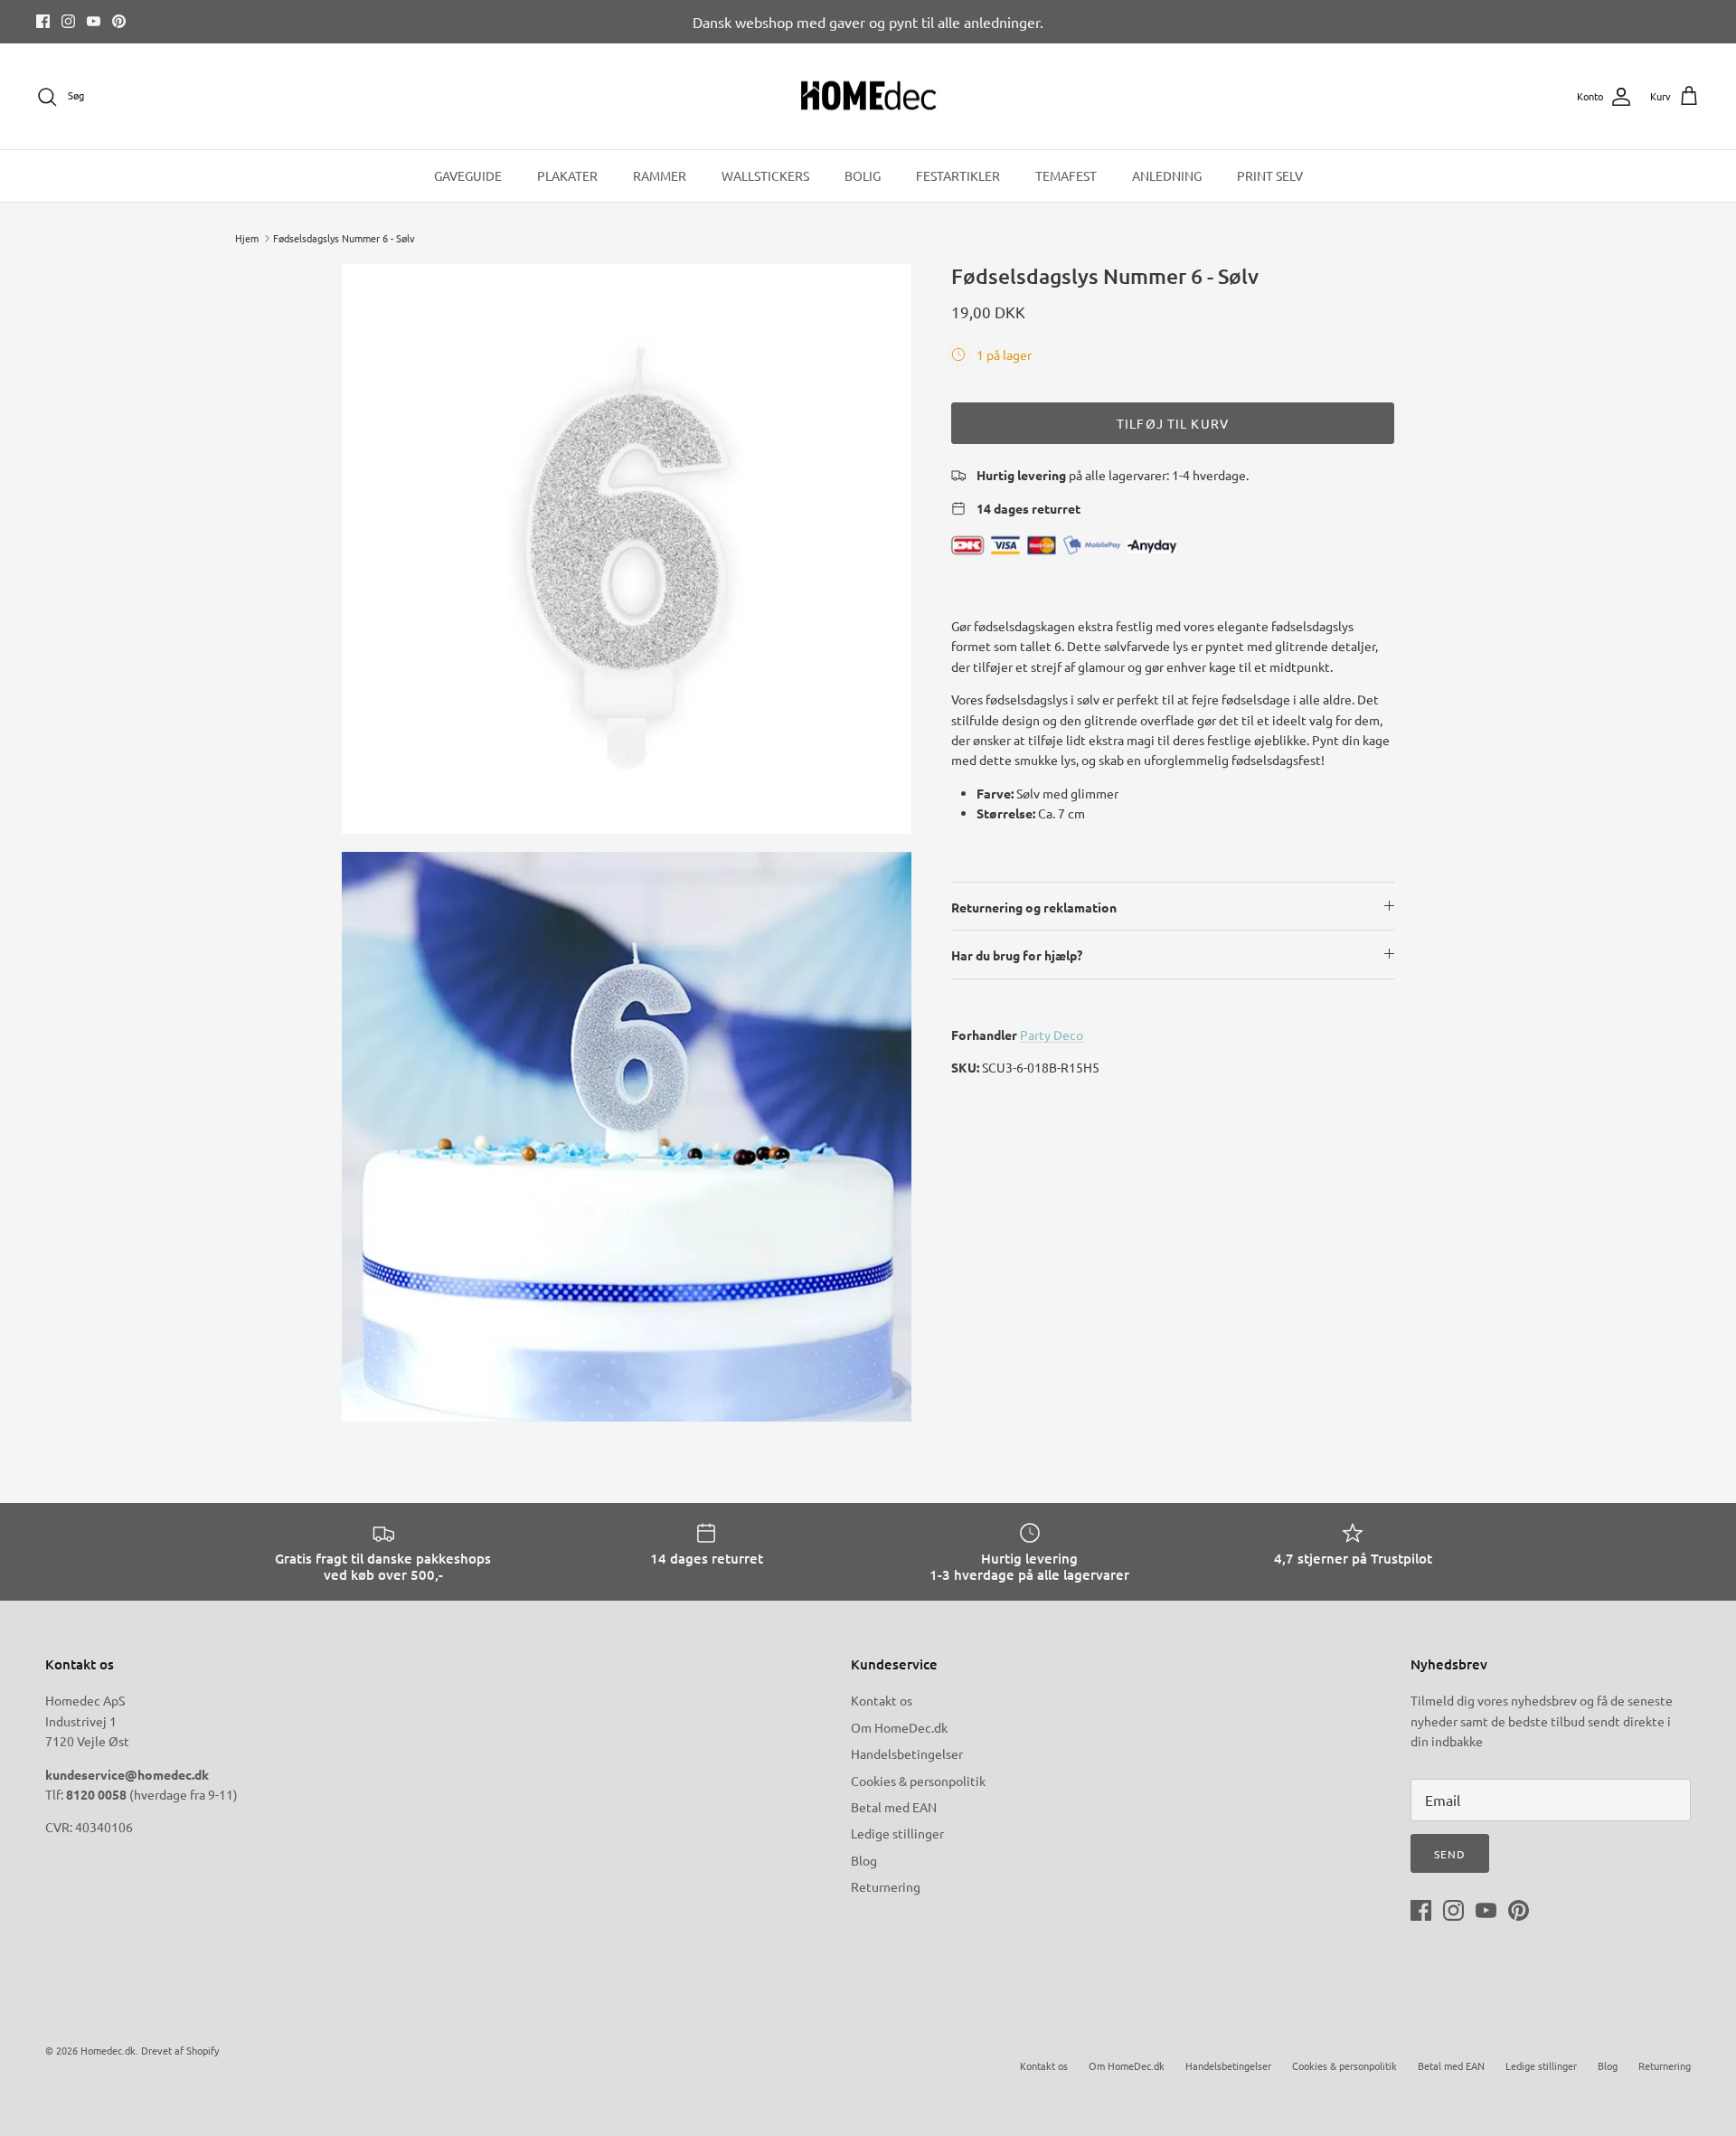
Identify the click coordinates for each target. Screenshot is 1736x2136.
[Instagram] (68, 21)
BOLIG (863, 175)
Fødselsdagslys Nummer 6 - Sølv (344, 238)
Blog (864, 1860)
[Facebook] (43, 21)
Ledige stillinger (897, 1833)
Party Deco (1052, 1035)
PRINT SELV (1270, 175)
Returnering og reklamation (1034, 907)
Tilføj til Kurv (1173, 423)
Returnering (886, 1886)
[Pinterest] (119, 21)
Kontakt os (882, 1700)
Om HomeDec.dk (899, 1727)
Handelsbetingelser (907, 1753)
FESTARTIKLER (958, 175)
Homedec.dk (108, 2050)
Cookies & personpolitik (918, 1781)
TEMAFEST (1066, 175)
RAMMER (660, 175)
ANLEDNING (1167, 175)
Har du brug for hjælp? (1017, 955)
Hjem (247, 238)
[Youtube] (94, 21)
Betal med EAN (894, 1807)
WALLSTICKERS (765, 175)
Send (1450, 1854)
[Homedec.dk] (868, 97)
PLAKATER (567, 175)
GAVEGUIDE (468, 175)
